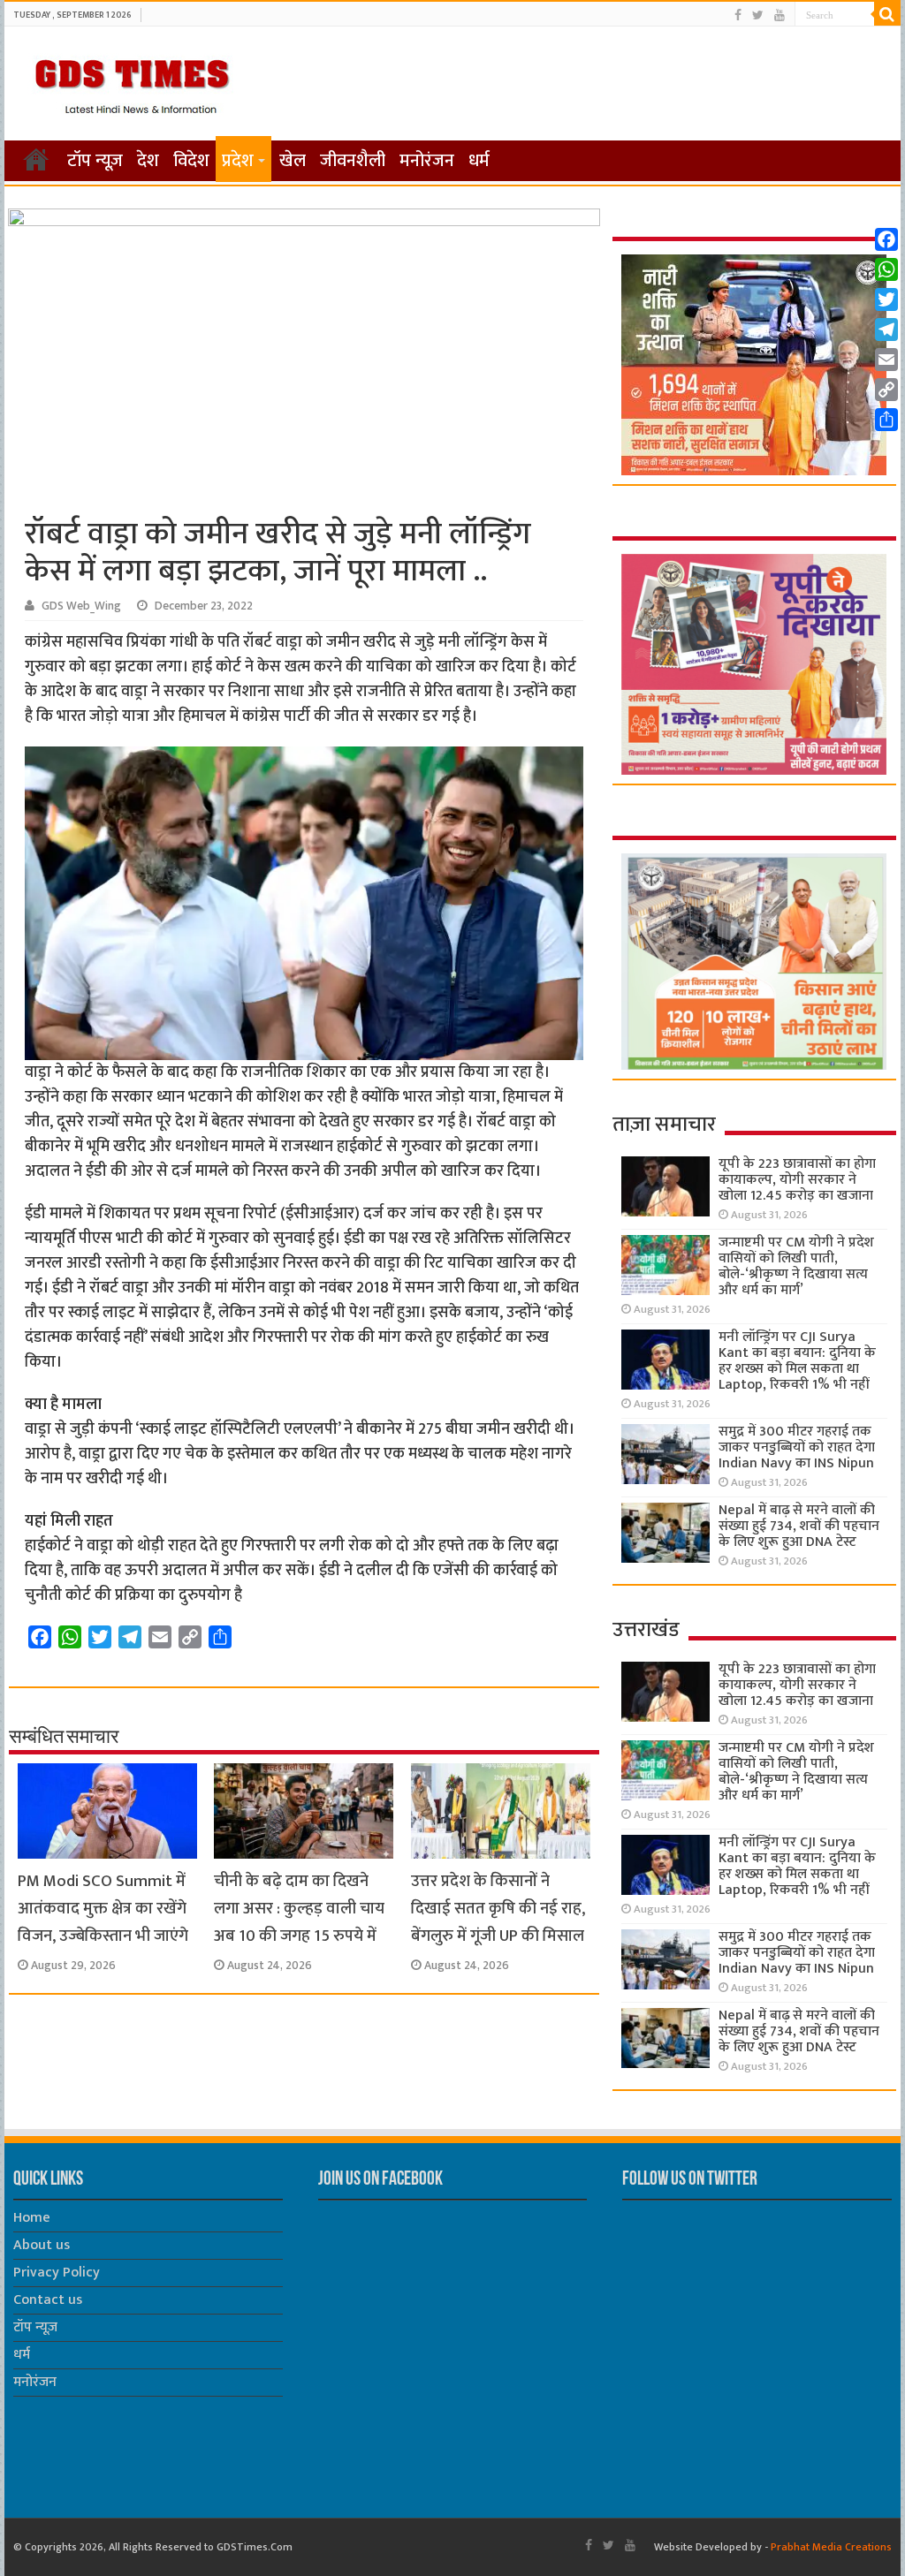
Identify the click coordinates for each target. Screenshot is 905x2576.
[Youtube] (780, 15)
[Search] (887, 14)
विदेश (191, 161)
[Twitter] (758, 15)
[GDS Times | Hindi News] (131, 82)
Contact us (48, 2300)
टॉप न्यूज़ (95, 161)
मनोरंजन (427, 161)
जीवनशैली (353, 161)
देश (148, 161)
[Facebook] (738, 15)
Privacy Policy (57, 2273)
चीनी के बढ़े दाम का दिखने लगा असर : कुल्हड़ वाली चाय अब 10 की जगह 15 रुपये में (299, 1909)
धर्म (479, 161)
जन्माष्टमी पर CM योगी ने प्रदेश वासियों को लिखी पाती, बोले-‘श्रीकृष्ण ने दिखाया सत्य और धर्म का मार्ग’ (796, 1266)
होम (36, 159)
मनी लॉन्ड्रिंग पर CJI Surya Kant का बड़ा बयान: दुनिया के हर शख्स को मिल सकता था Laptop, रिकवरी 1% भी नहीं (797, 1361)
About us (42, 2245)
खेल (293, 161)
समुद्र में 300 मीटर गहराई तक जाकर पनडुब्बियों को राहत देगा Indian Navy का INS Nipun (797, 1447)
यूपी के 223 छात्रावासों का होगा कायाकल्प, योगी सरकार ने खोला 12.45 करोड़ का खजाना (797, 1180)
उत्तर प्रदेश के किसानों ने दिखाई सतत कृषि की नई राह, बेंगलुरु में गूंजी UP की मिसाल (498, 1909)
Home (32, 2218)
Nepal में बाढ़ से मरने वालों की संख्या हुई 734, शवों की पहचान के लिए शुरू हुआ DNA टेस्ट (799, 1526)
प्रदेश (238, 161)
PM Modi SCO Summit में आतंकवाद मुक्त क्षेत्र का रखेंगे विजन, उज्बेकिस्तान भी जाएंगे (103, 1909)
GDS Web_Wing (81, 606)
